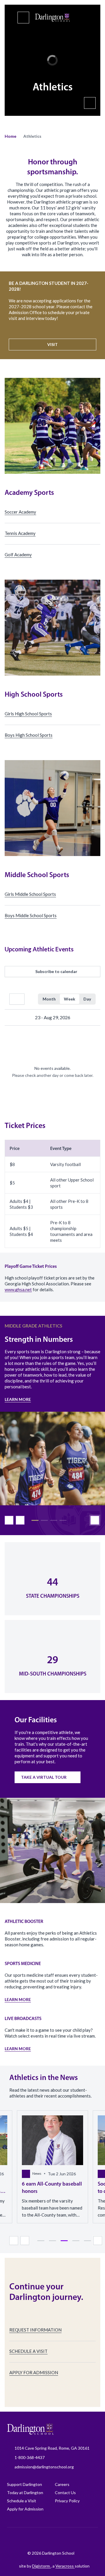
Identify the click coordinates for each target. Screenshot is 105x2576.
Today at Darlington (25, 2493)
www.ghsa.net (18, 1289)
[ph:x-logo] (91, 2539)
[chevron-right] (92, 1017)
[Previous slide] (9, 1520)
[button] (10, 136)
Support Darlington (24, 2484)
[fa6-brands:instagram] (32, 2539)
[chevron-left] (13, 1017)
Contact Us (65, 2493)
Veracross (65, 2566)
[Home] (52, 18)
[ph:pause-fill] (90, 103)
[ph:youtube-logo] (76, 2539)
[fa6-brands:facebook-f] (18, 2539)
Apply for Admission (25, 2509)
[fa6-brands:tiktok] (47, 2539)
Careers (62, 2484)
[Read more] (18, 2539)
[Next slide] (20, 1520)
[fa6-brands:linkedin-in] (62, 2539)
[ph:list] (23, 18)
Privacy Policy (67, 2501)
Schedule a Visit (22, 2501)
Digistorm (41, 2566)
